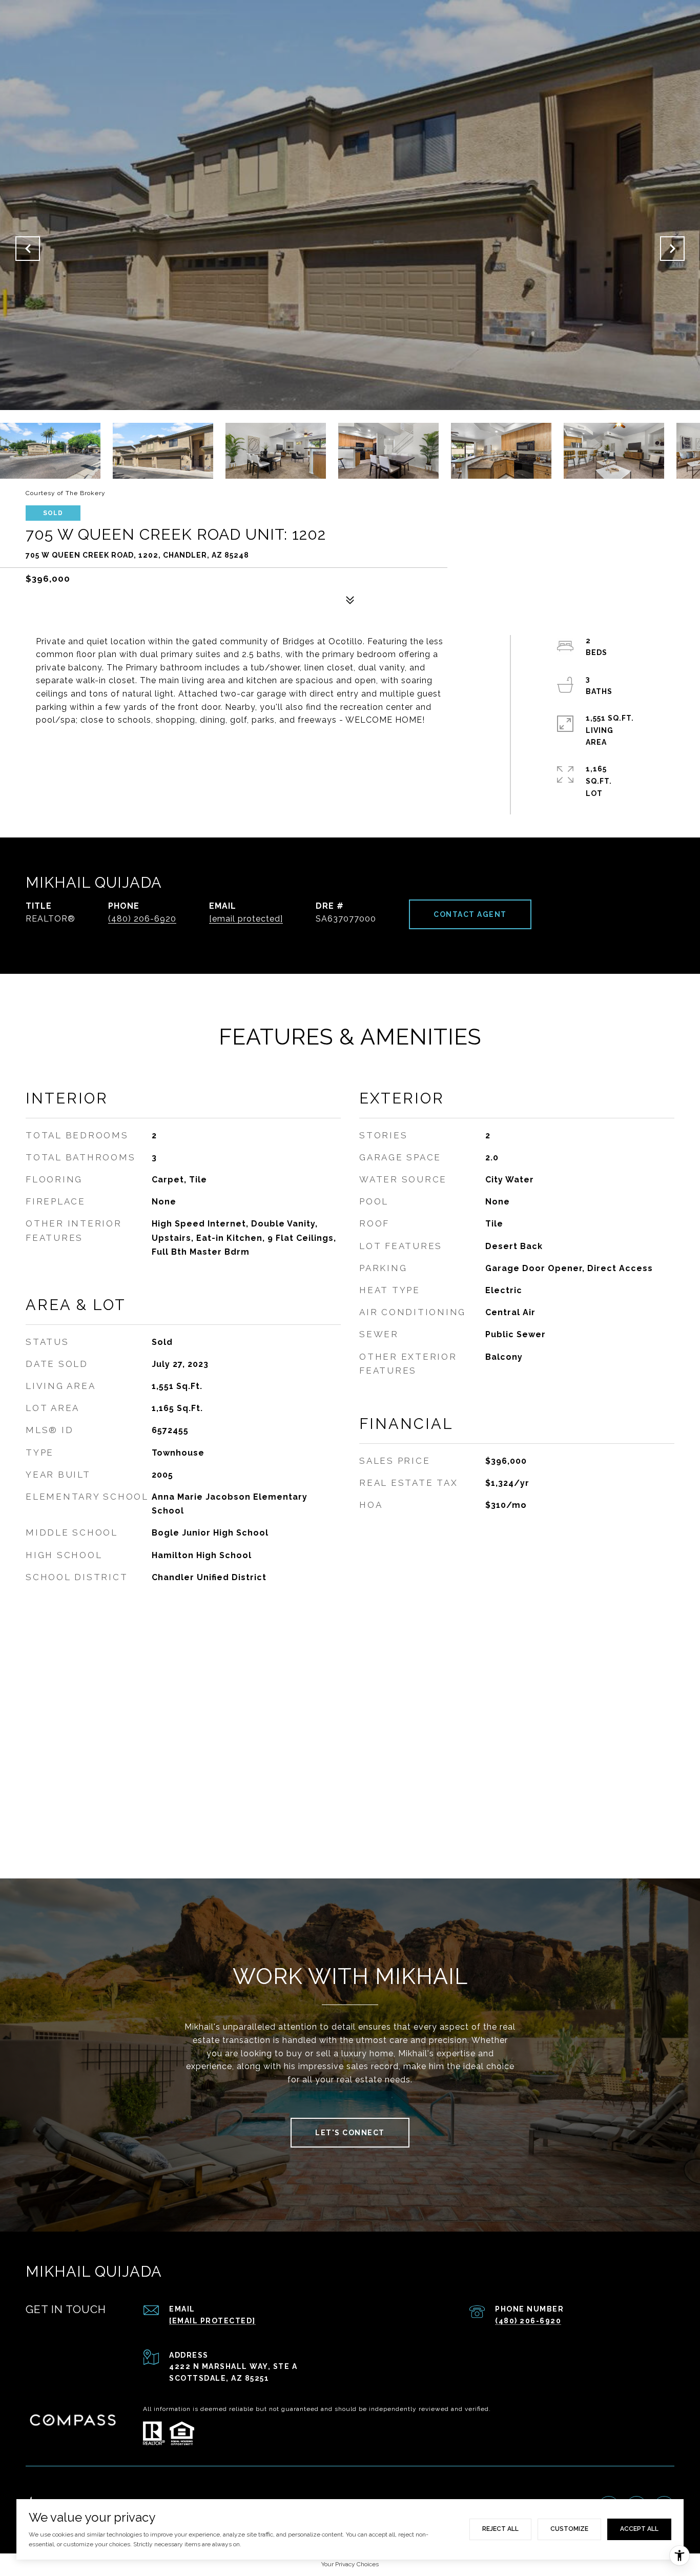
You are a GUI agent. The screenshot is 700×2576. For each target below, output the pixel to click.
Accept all (639, 2529)
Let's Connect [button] (350, 2133)
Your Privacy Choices (350, 2564)
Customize (569, 2529)
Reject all (500, 2529)
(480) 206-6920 (142, 919)
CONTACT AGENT (470, 914)
